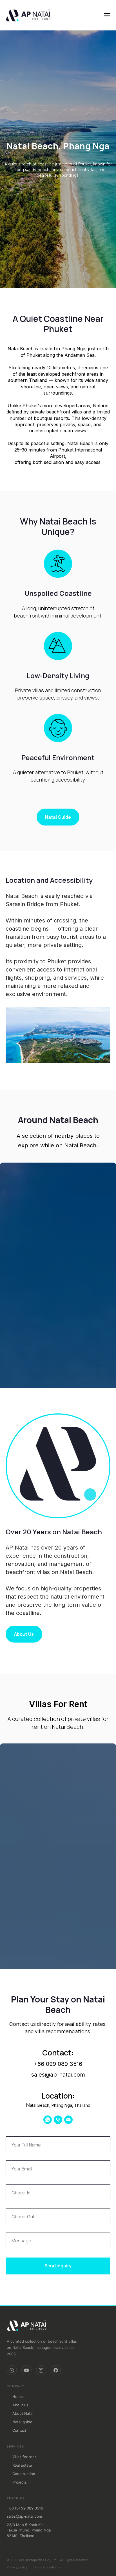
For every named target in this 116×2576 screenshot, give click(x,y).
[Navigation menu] (107, 15)
